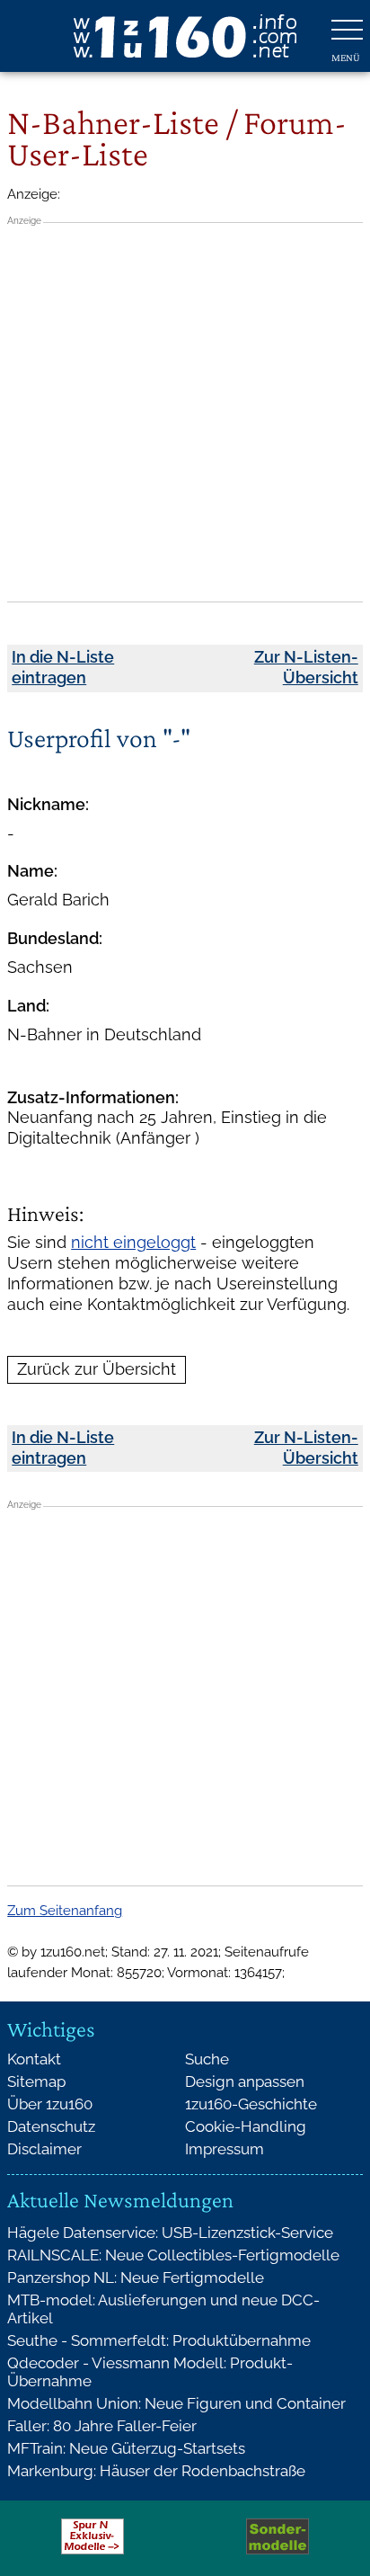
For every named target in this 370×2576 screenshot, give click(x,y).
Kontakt (34, 2059)
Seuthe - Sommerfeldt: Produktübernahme (159, 2340)
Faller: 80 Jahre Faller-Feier (102, 2426)
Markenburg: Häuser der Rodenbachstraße (156, 2471)
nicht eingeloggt (133, 1242)
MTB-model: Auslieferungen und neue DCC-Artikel (163, 2309)
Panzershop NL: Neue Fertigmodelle (136, 2277)
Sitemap (36, 2081)
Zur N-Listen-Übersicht (306, 667)
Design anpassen (245, 2081)
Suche (207, 2059)
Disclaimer (44, 2149)
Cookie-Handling (246, 2126)
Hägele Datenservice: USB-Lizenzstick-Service (170, 2233)
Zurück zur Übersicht (97, 1369)
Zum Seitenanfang (65, 1911)
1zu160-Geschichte (251, 2104)
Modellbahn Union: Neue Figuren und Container (176, 2403)
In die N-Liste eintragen (63, 667)
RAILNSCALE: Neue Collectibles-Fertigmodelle (173, 2255)
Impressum (225, 2149)
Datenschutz (51, 2126)
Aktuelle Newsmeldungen (120, 2200)
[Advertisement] (185, 412)
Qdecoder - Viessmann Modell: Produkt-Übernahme (150, 2372)
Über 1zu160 (50, 2104)
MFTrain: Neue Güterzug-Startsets (126, 2448)
